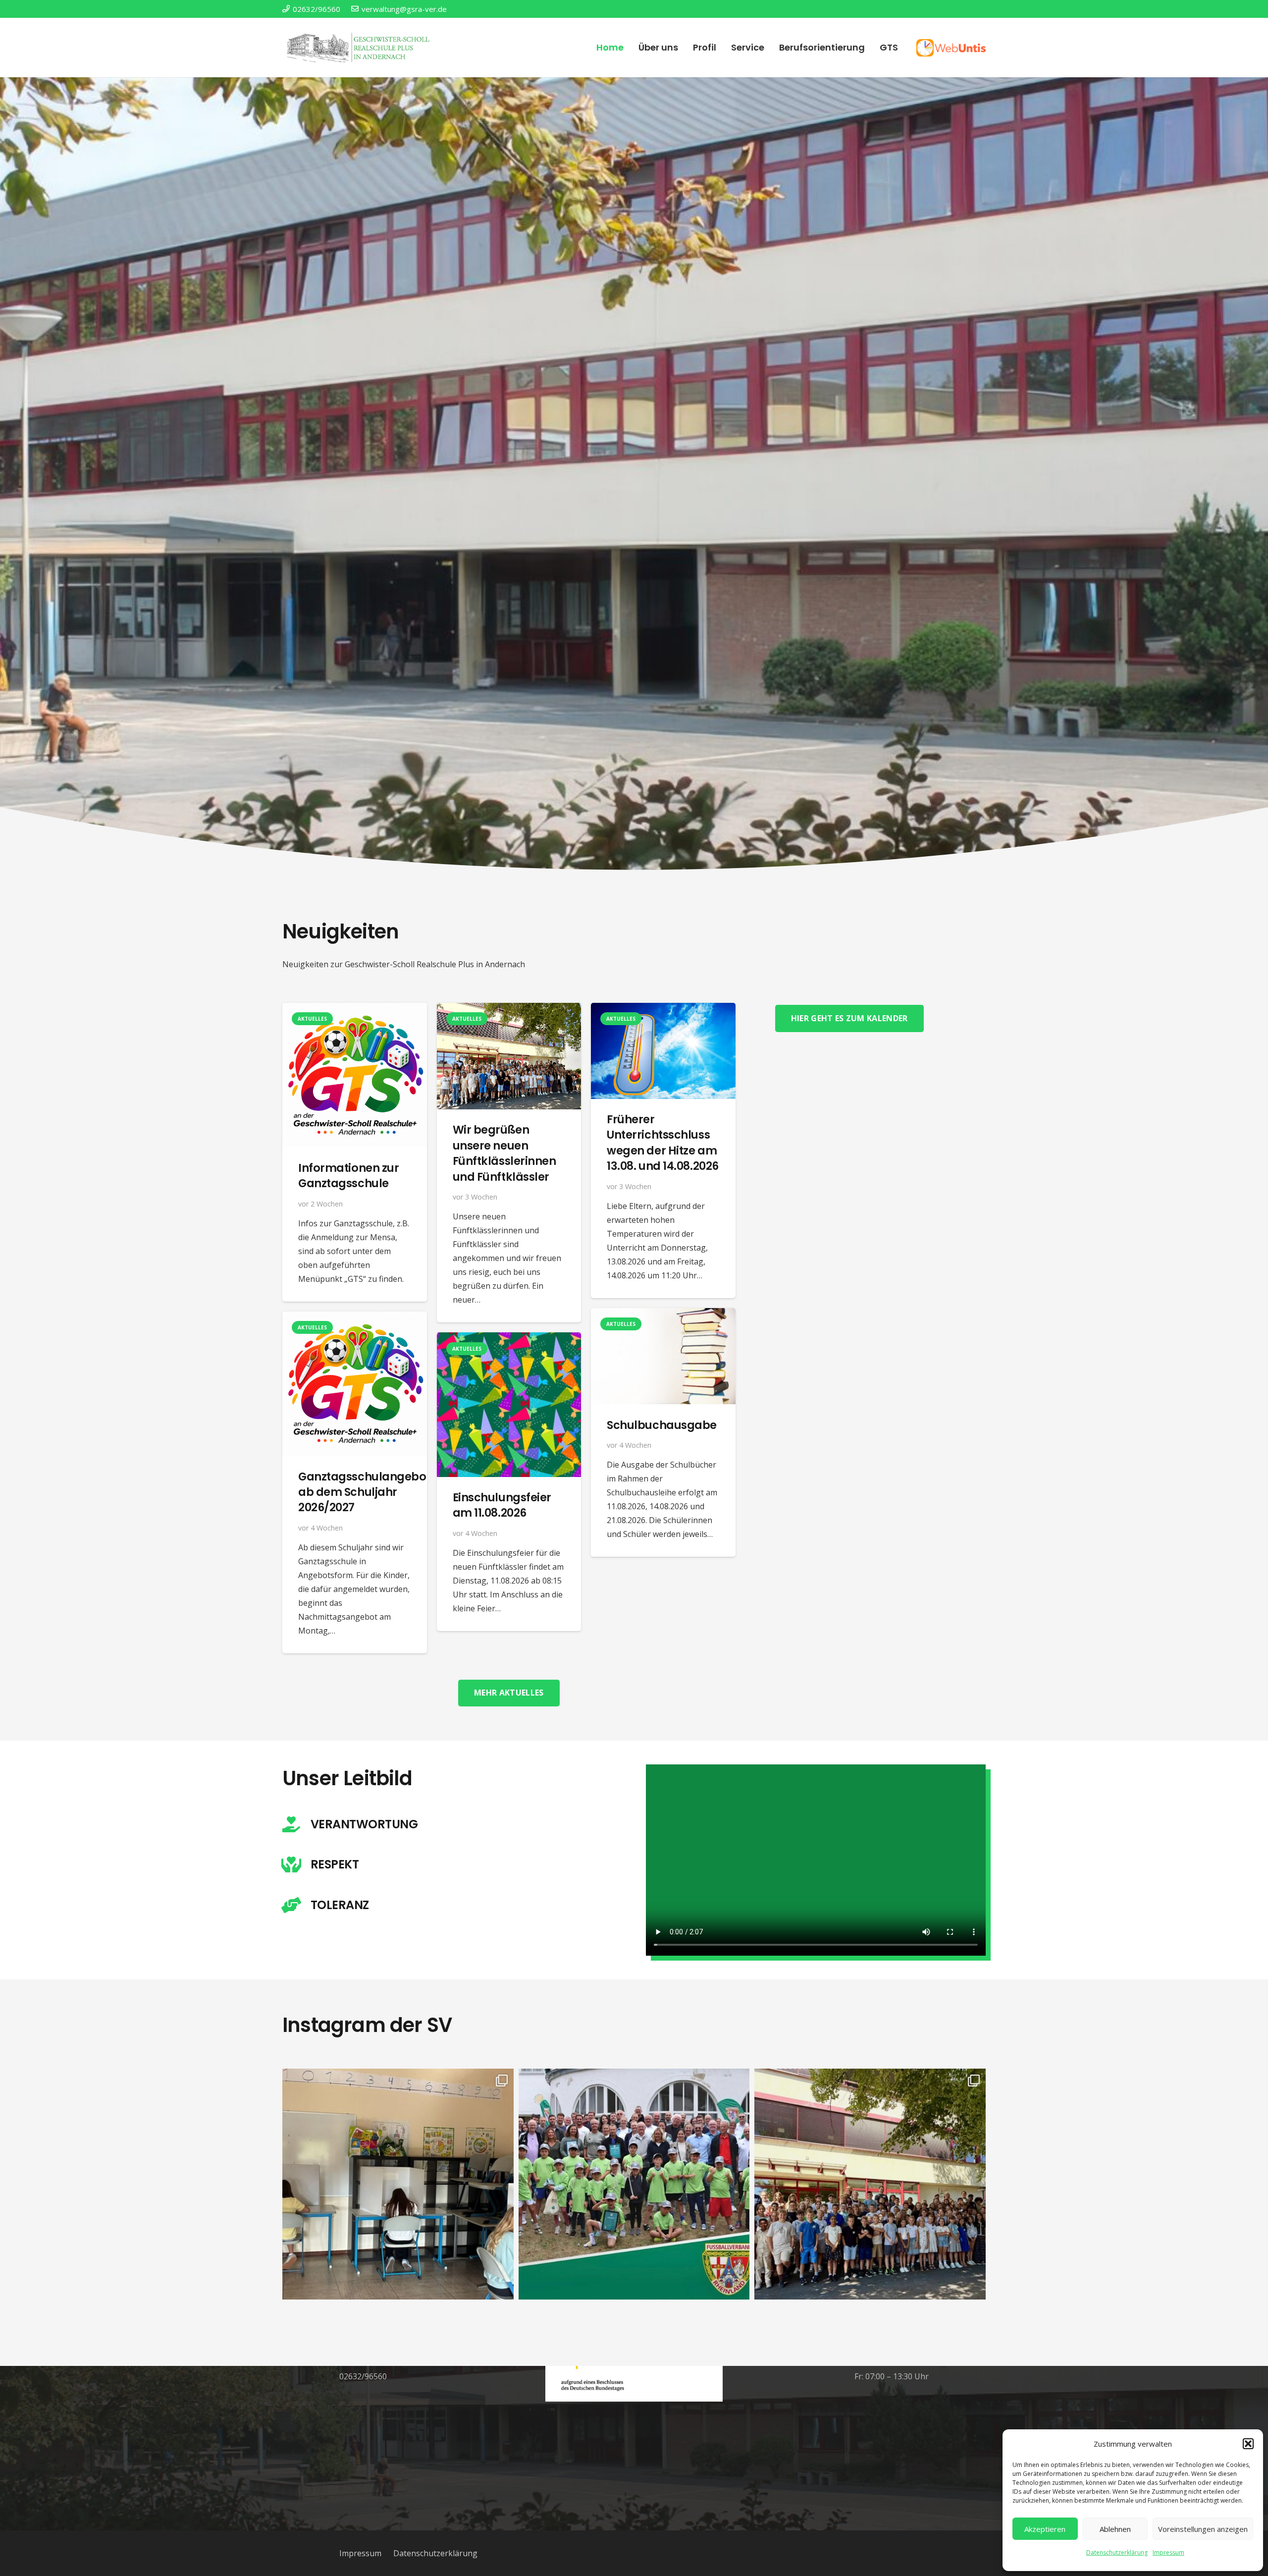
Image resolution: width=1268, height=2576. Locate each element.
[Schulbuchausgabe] (663, 1315)
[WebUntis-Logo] (951, 48)
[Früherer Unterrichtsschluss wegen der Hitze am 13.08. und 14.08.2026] (663, 1010)
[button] (1248, 2444)
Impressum (1168, 2552)
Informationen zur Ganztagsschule (348, 1175)
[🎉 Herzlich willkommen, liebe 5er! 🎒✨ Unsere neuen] (870, 2184)
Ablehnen (1115, 2529)
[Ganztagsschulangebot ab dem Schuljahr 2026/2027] (355, 1318)
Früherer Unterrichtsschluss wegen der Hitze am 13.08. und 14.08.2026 (663, 1143)
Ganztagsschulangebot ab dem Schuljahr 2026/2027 (364, 1492)
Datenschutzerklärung (1117, 2552)
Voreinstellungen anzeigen (1203, 2529)
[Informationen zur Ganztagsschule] (355, 1010)
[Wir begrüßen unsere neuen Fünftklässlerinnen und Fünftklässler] (509, 1010)
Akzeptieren (1045, 2529)
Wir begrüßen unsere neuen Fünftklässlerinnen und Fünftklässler (504, 1153)
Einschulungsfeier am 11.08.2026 (502, 1505)
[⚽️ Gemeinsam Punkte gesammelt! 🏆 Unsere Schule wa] (634, 2184)
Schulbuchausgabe (662, 1425)
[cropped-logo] (360, 48)
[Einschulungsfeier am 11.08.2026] (509, 1339)
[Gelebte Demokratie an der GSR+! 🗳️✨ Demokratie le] (398, 2184)
